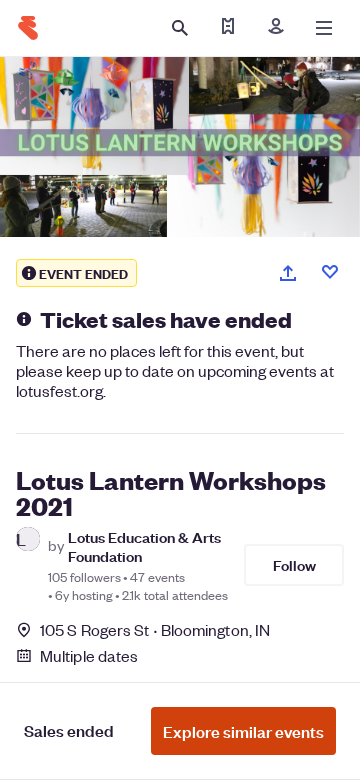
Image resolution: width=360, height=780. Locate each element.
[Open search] (180, 28)
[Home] (28, 28)
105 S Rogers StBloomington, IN (155, 629)
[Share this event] (288, 273)
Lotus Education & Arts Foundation (144, 546)
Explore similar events (243, 731)
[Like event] (330, 272)
